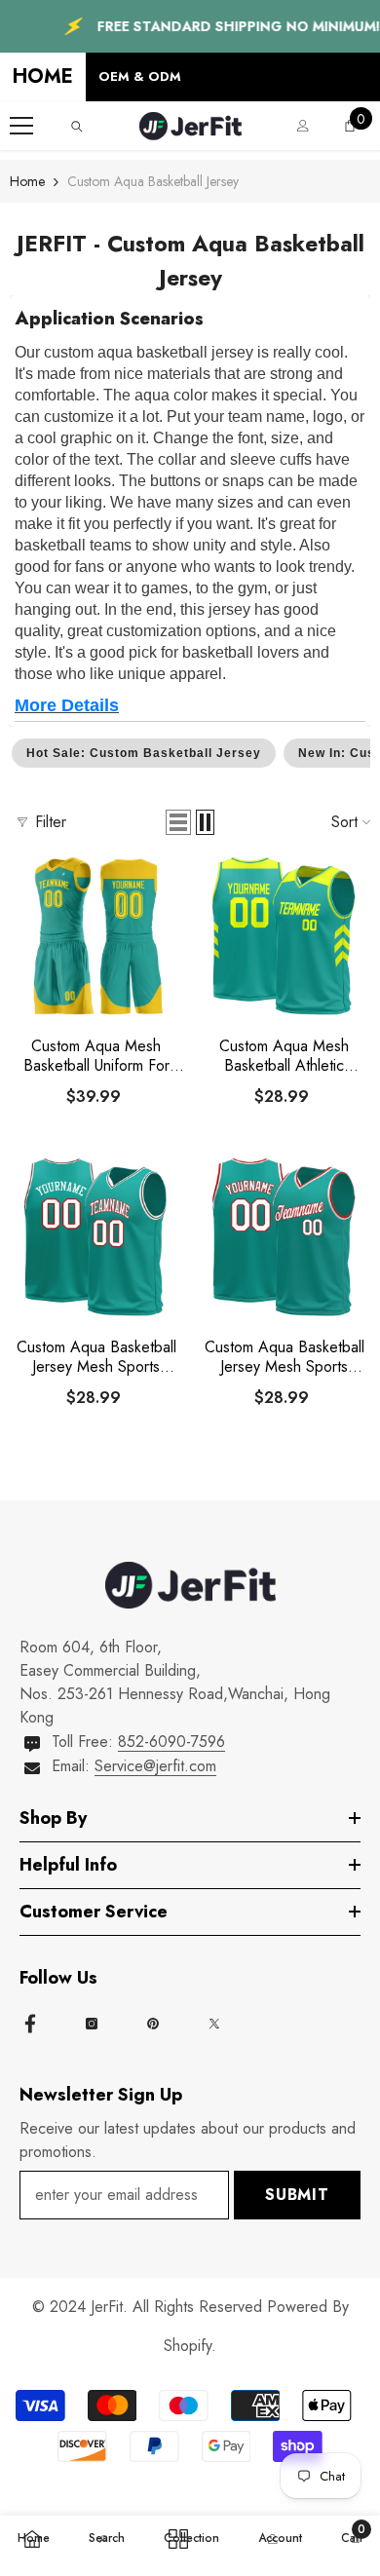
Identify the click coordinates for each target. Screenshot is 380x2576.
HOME (43, 76)
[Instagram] (92, 2024)
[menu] (21, 126)
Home (27, 181)
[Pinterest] (153, 2024)
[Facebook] (30, 2024)
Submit (297, 2195)
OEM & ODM (140, 76)
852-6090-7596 (171, 1742)
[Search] (77, 127)
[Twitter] (214, 2024)
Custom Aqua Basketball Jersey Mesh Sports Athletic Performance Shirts (96, 1357)
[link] (107, 2535)
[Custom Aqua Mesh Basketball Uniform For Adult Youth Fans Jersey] (96, 936)
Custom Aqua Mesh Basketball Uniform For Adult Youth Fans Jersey (96, 1056)
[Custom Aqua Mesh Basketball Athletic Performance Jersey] (284, 936)
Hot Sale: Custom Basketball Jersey (144, 753)
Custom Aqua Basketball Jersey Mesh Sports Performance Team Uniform (285, 1357)
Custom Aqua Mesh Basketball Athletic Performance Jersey (284, 1056)
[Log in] (303, 126)
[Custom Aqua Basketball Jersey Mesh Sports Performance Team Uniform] (284, 1237)
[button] (178, 822)
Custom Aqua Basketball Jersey (153, 181)
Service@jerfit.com (155, 1766)
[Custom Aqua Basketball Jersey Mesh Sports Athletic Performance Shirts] (96, 1237)
